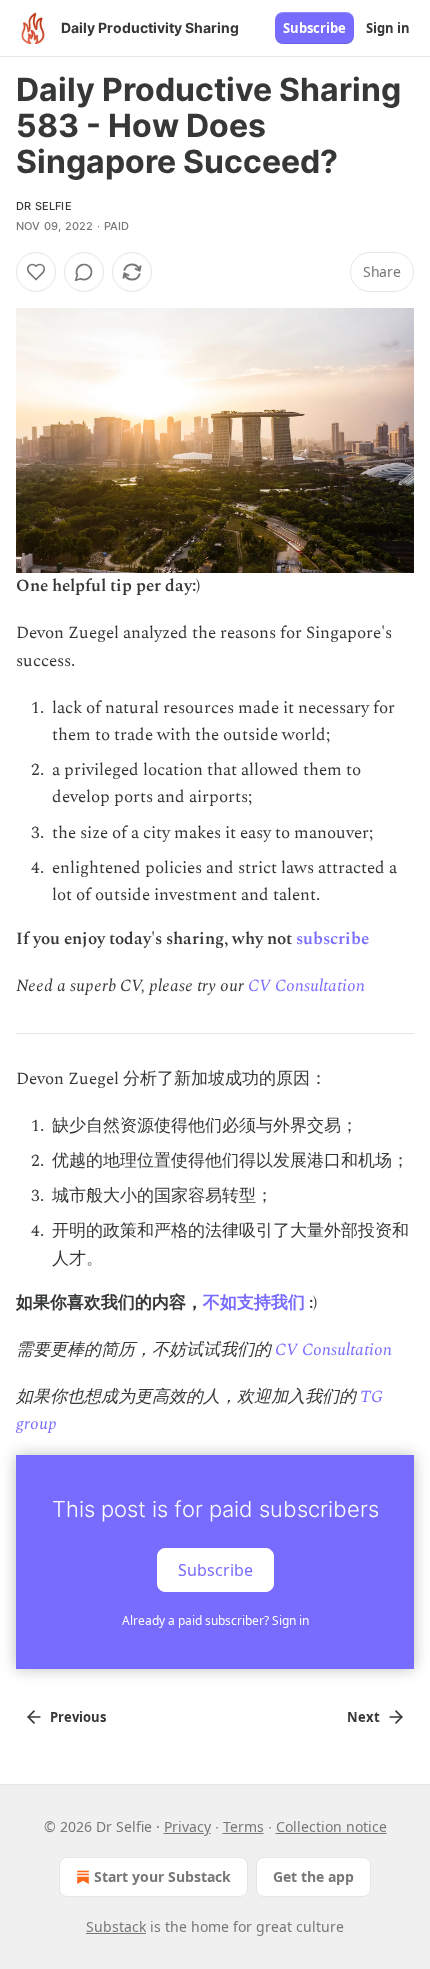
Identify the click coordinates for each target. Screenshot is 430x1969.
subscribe (332, 939)
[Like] (36, 272)
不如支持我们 (254, 1303)
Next (363, 1717)
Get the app (313, 1876)
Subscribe (314, 28)
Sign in (388, 28)
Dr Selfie (44, 206)
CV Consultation (306, 986)
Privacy (187, 1826)
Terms (243, 1826)
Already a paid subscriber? (215, 1620)
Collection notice (331, 1826)
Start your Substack (162, 1876)
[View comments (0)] (84, 272)
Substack (116, 1926)
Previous (78, 1717)
